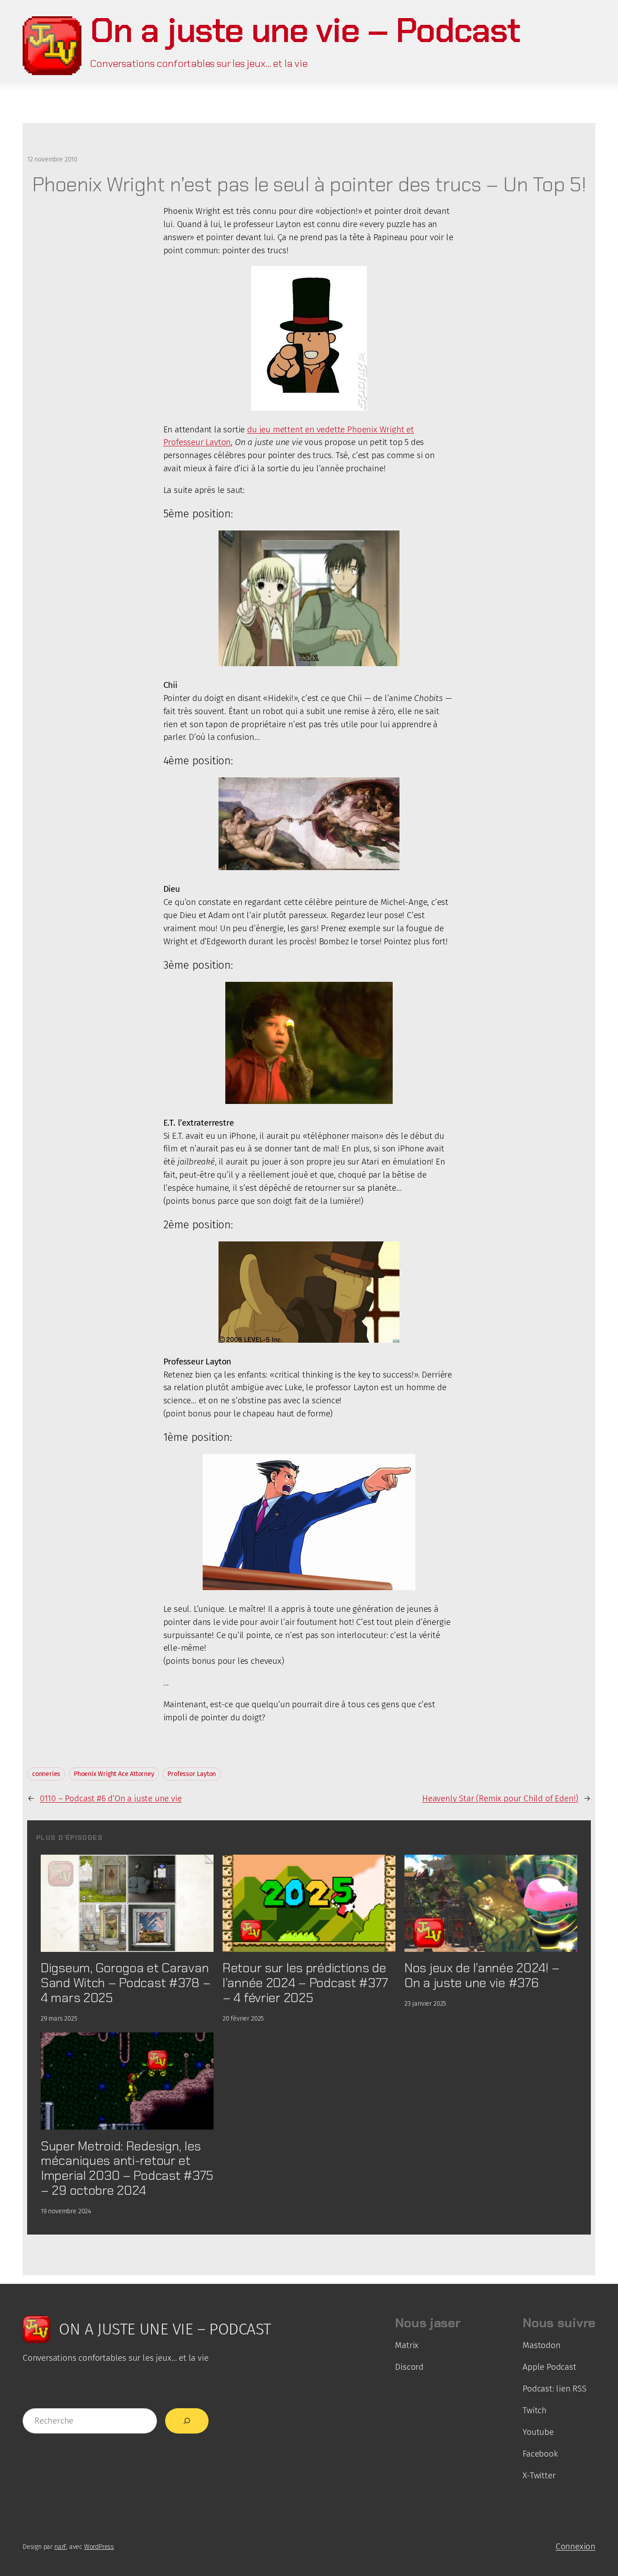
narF (60, 2547)
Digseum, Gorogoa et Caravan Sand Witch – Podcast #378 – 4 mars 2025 (126, 1983)
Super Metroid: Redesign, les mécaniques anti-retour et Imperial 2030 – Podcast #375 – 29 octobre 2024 (127, 2168)
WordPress (99, 2547)
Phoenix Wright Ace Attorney (114, 1774)
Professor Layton (192, 1774)
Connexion (575, 2546)
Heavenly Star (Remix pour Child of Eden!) (500, 1798)
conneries (46, 1774)
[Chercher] (187, 2421)
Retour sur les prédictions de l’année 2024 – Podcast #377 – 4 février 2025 (305, 1983)
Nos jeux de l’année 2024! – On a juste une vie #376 (482, 1975)
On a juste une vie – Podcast (305, 30)
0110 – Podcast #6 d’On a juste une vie (111, 1798)
